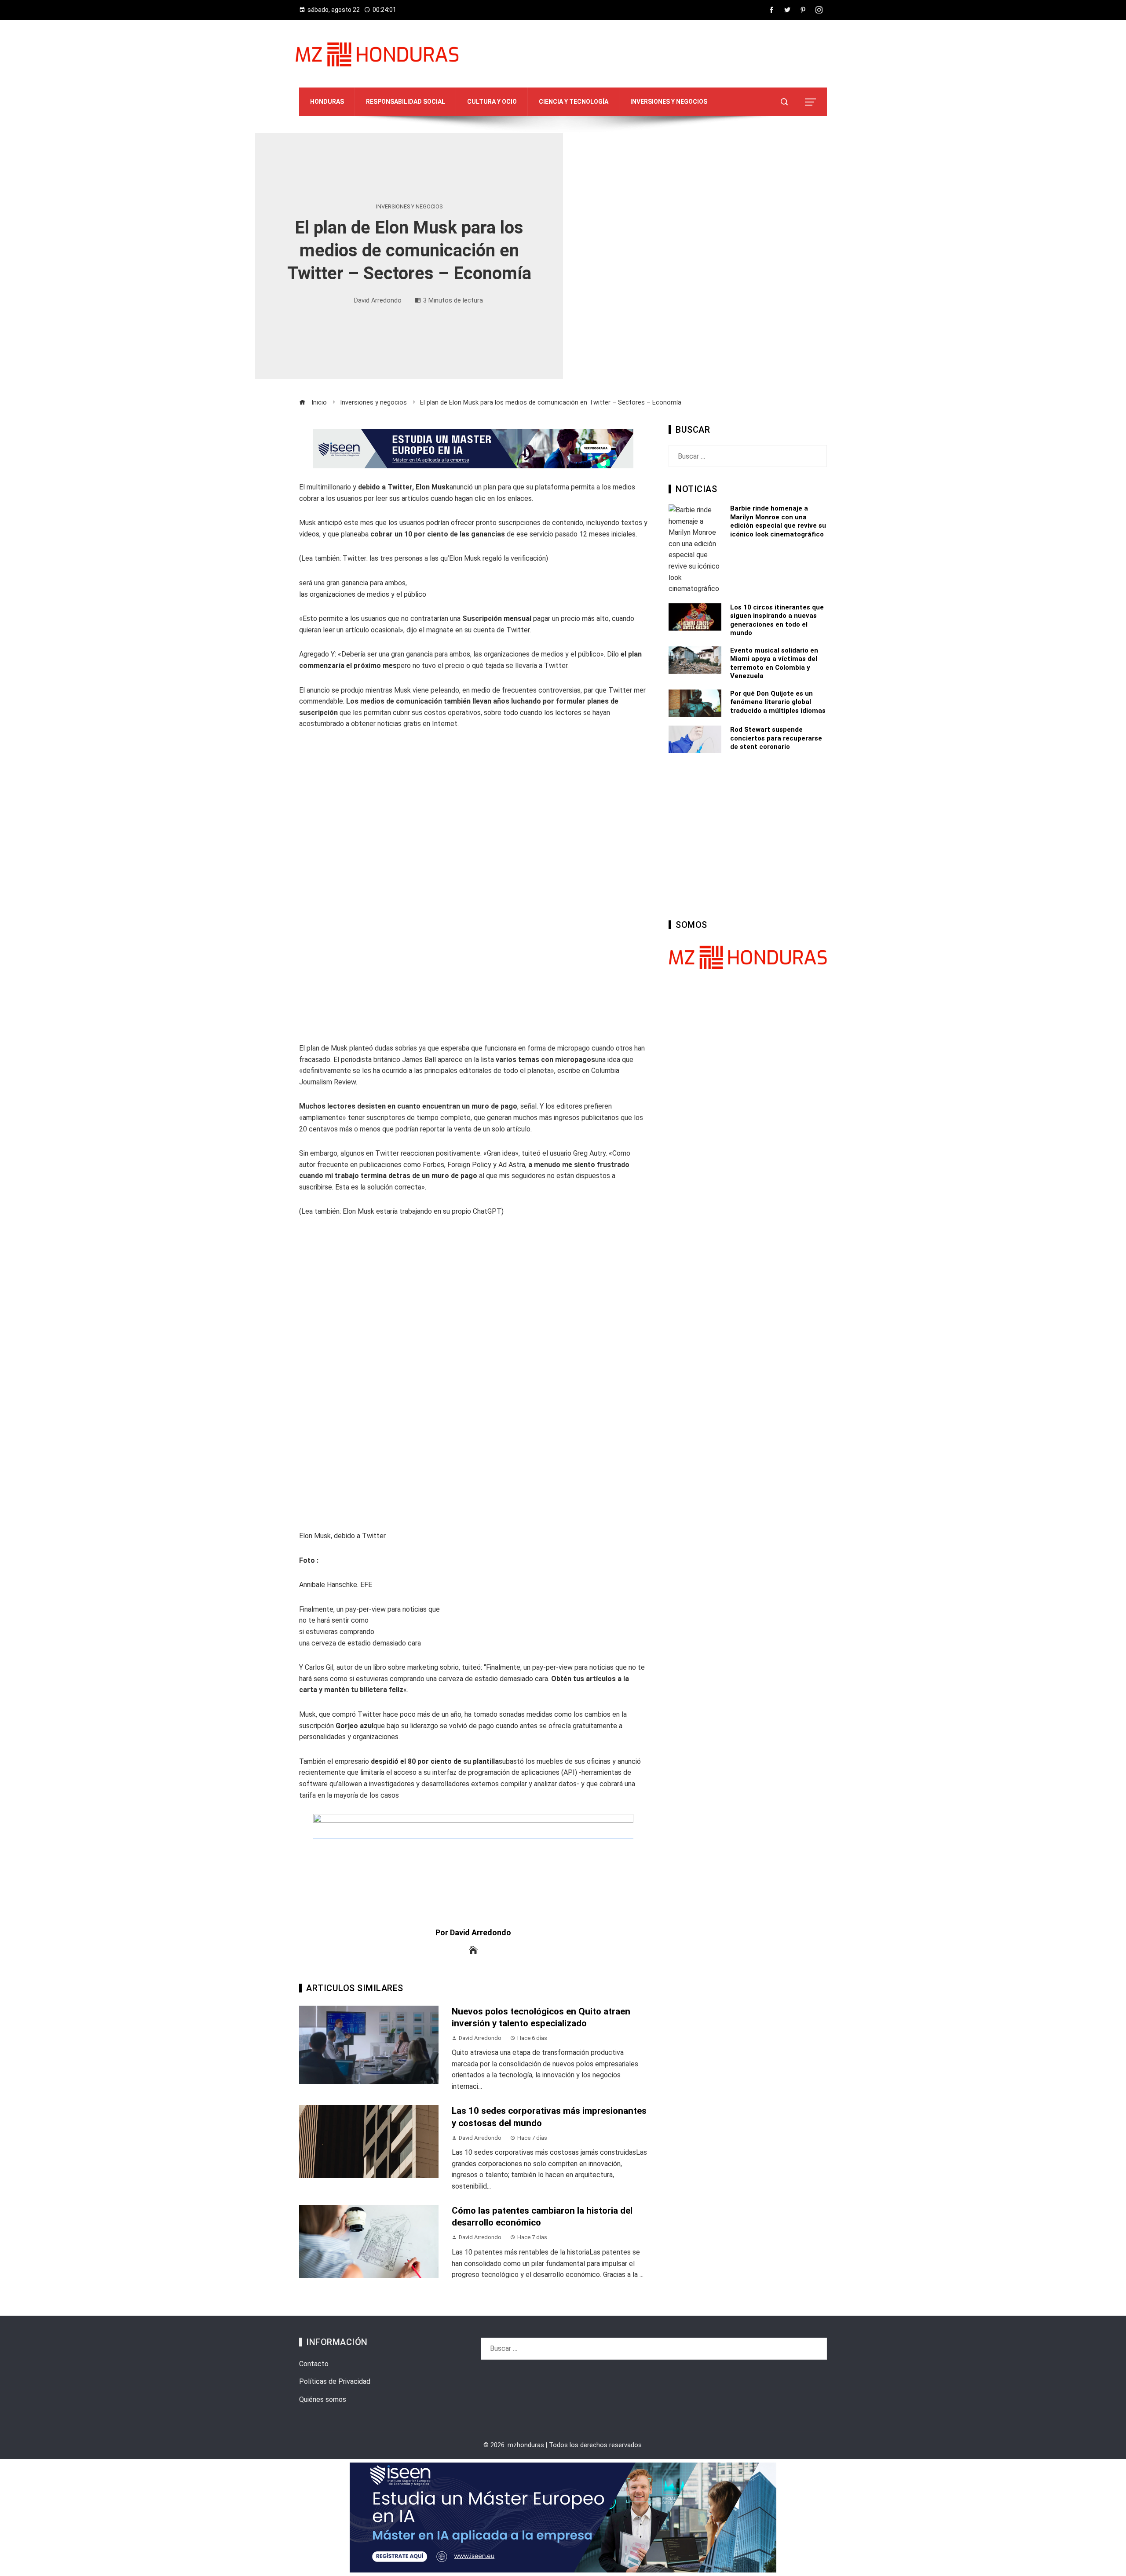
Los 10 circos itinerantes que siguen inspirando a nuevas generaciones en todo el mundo (777, 620)
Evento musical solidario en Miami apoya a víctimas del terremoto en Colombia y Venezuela (774, 663)
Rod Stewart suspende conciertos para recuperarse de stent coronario (776, 738)
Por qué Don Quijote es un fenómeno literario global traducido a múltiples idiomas (778, 702)
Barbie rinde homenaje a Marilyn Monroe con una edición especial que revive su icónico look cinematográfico (778, 521)
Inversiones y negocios (409, 207)
